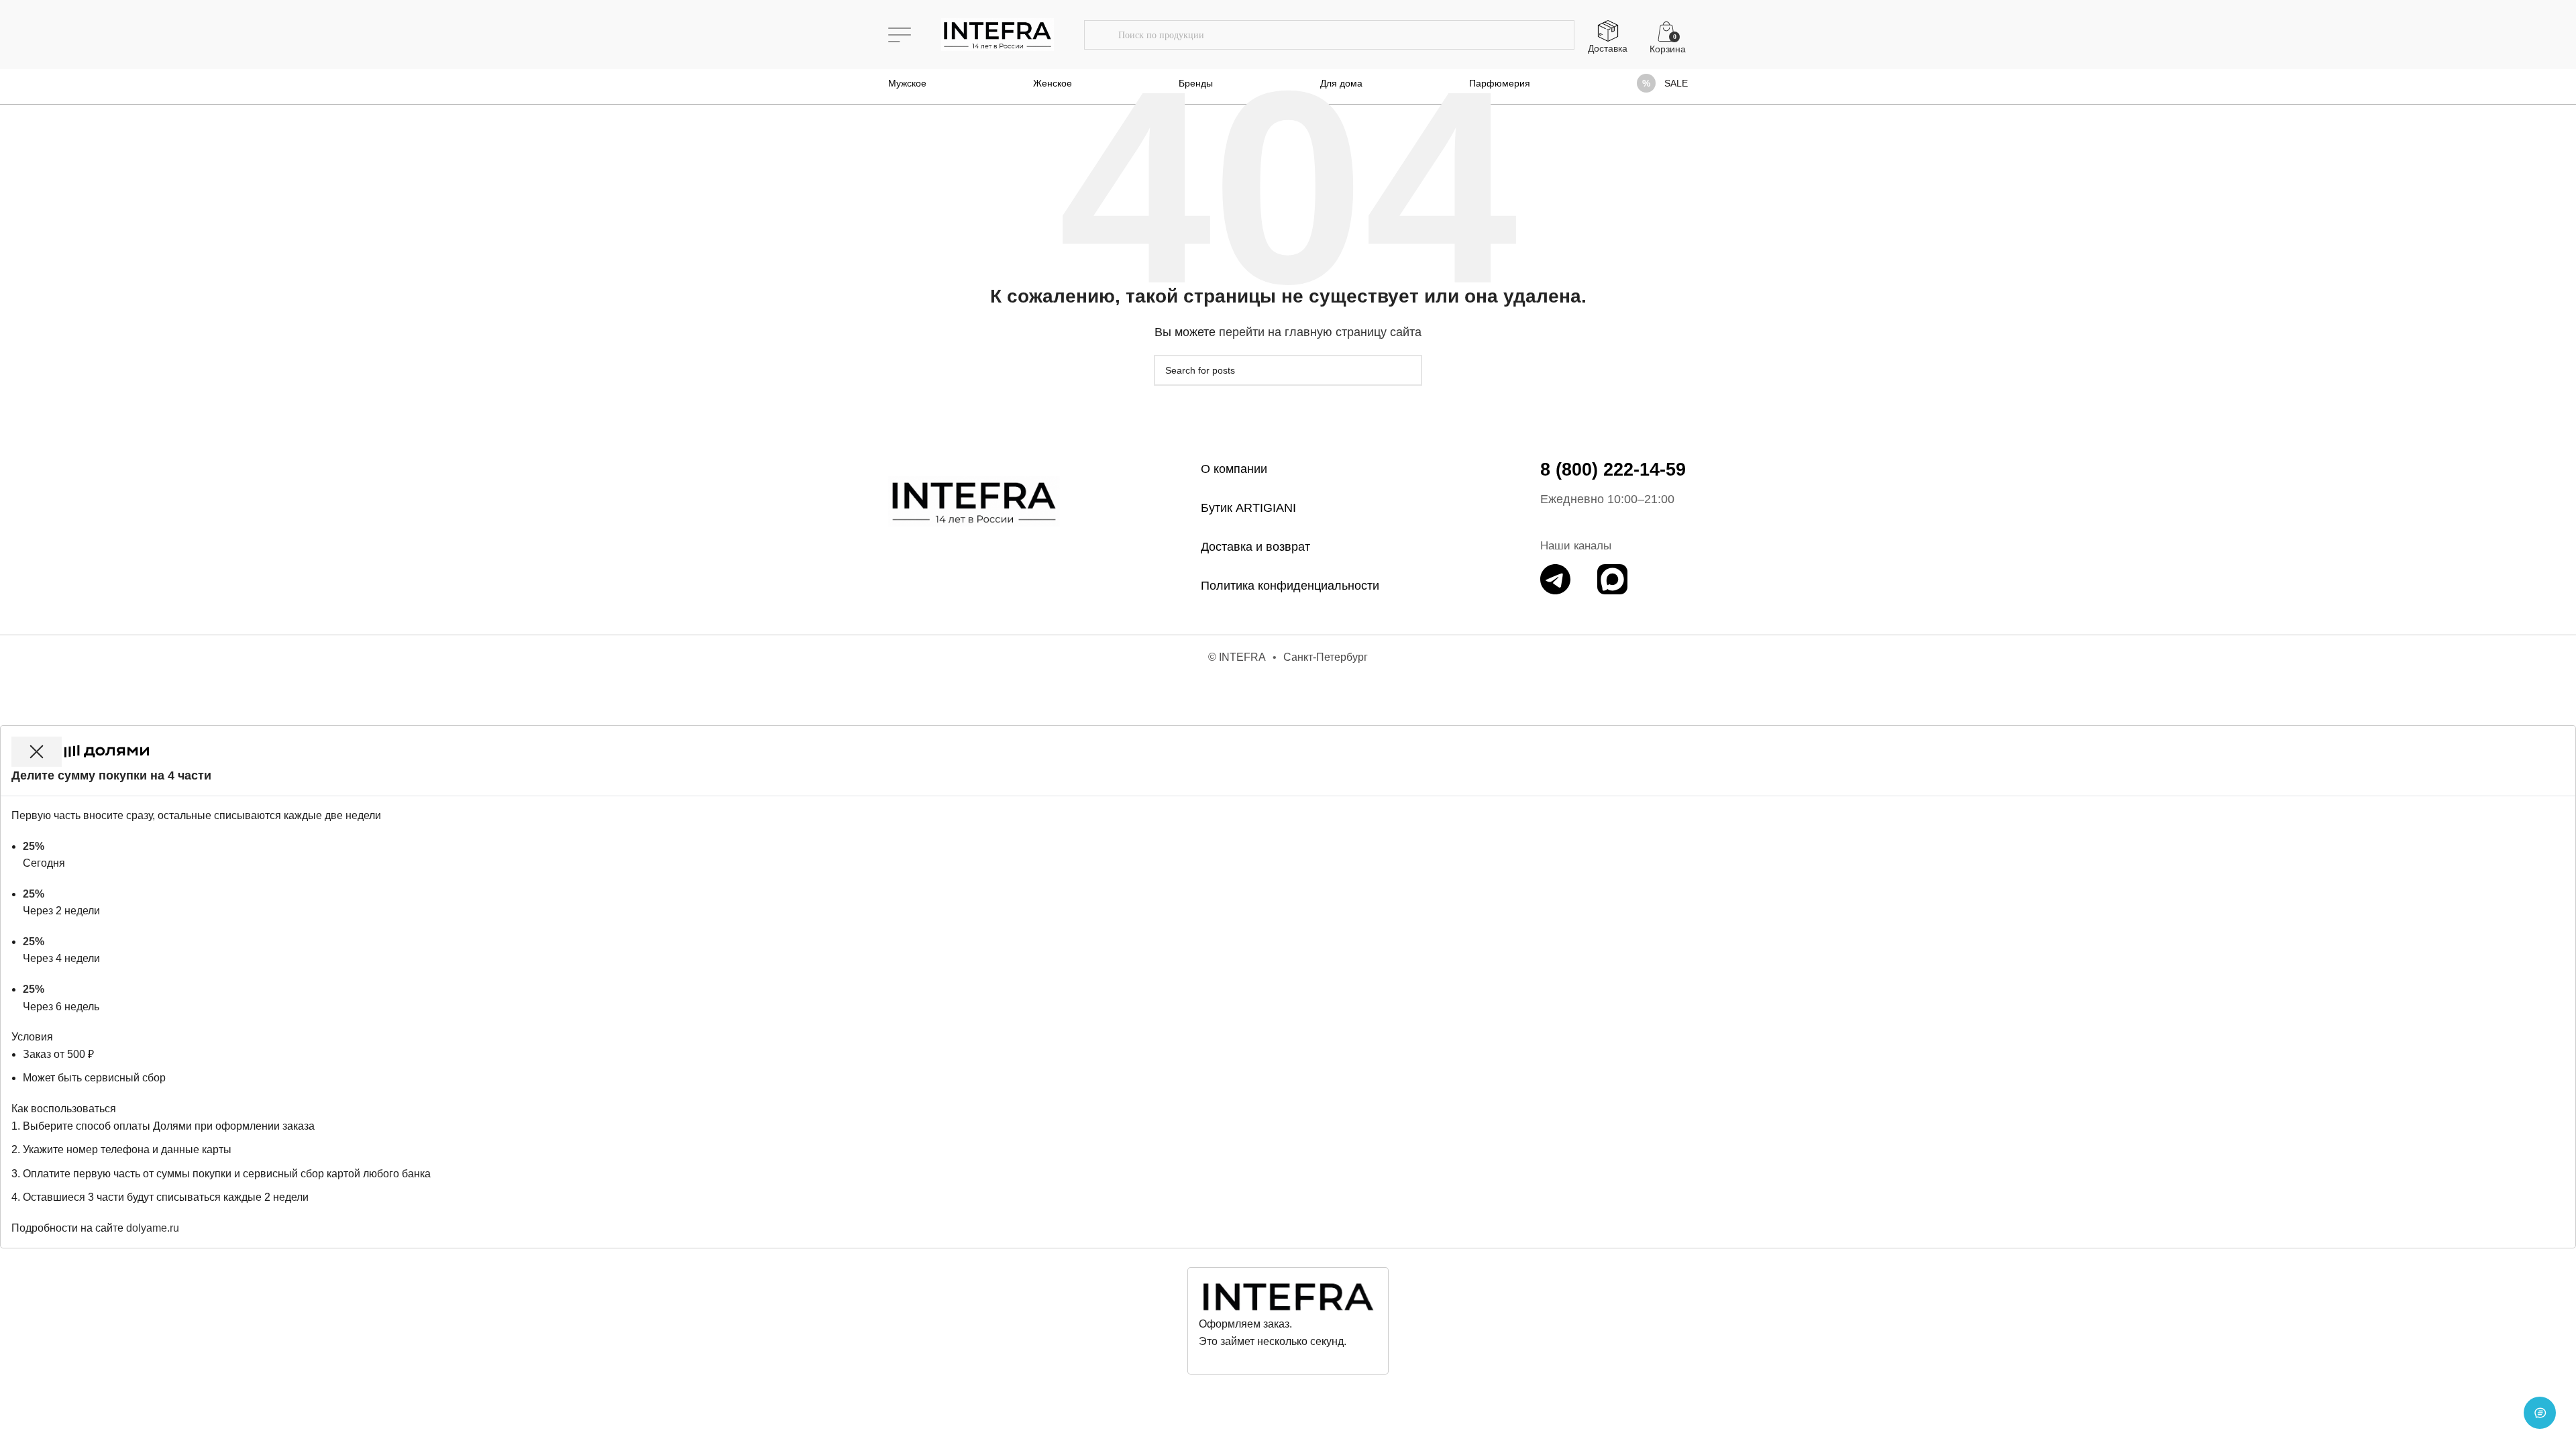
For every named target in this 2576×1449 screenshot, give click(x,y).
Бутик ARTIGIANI (1248, 508)
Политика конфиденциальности (1290, 586)
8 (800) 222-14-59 (1613, 470)
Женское (1053, 83)
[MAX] (1612, 579)
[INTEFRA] (974, 501)
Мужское (907, 83)
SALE (1676, 83)
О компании (1234, 469)
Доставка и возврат (1255, 547)
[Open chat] (2540, 1413)
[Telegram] (1555, 579)
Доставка (1608, 48)
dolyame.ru (153, 1228)
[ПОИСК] (1101, 35)
